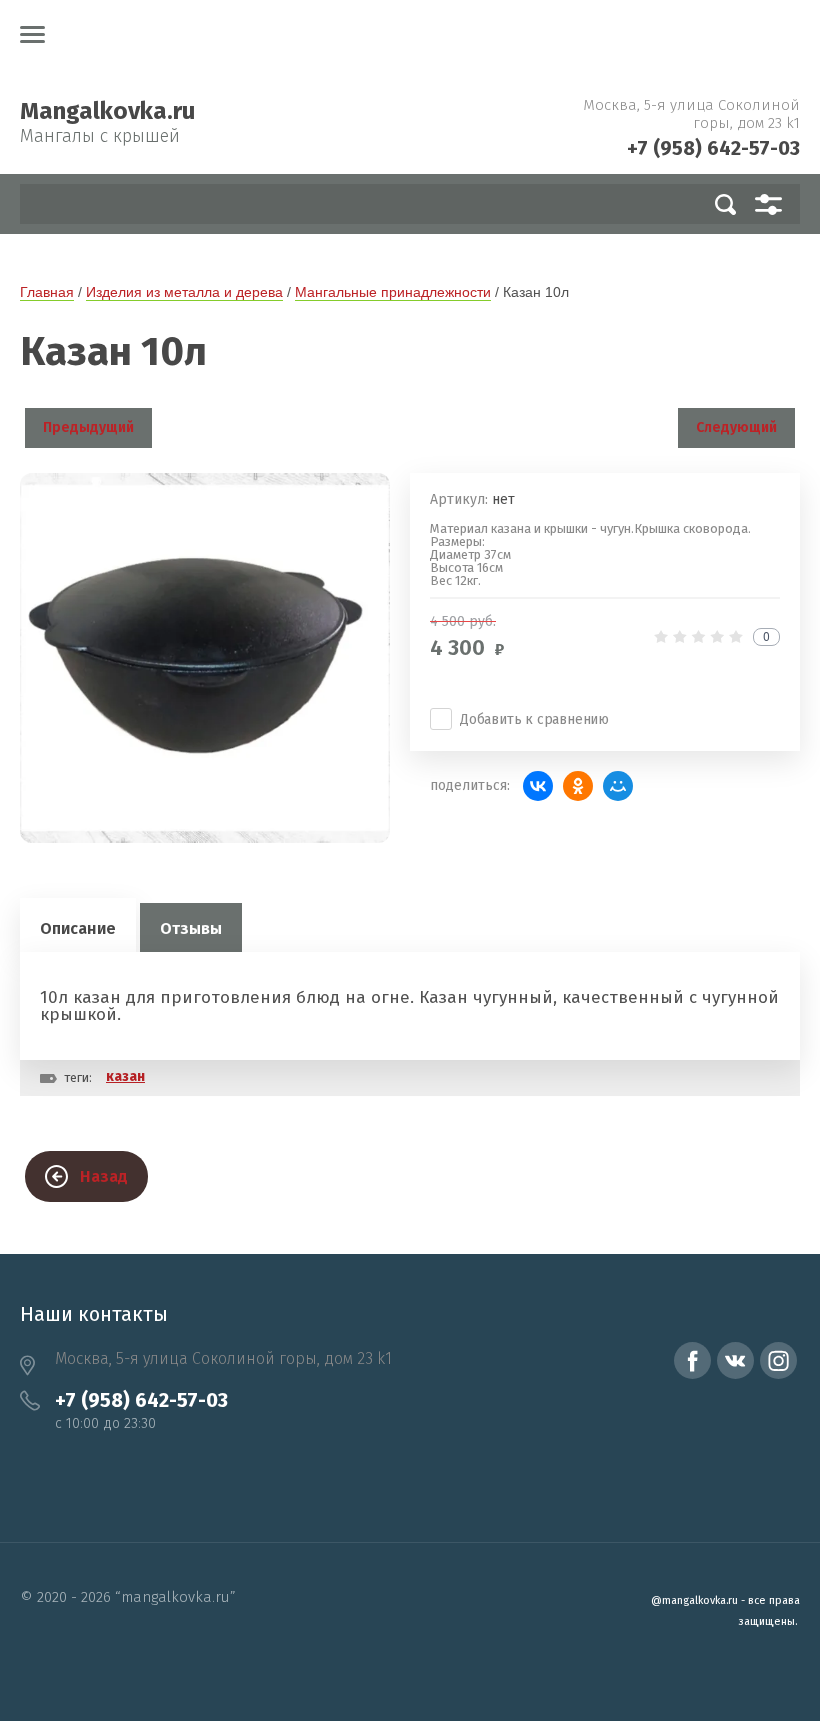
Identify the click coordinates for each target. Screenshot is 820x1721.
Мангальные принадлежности (393, 292)
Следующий (736, 427)
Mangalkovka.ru (107, 111)
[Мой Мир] (618, 786)
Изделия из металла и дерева (184, 292)
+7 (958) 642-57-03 (713, 148)
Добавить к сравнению (534, 719)
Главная (47, 292)
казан (125, 1076)
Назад (104, 1176)
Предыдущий (88, 427)
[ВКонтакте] (538, 786)
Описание (78, 928)
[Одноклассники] (578, 786)
